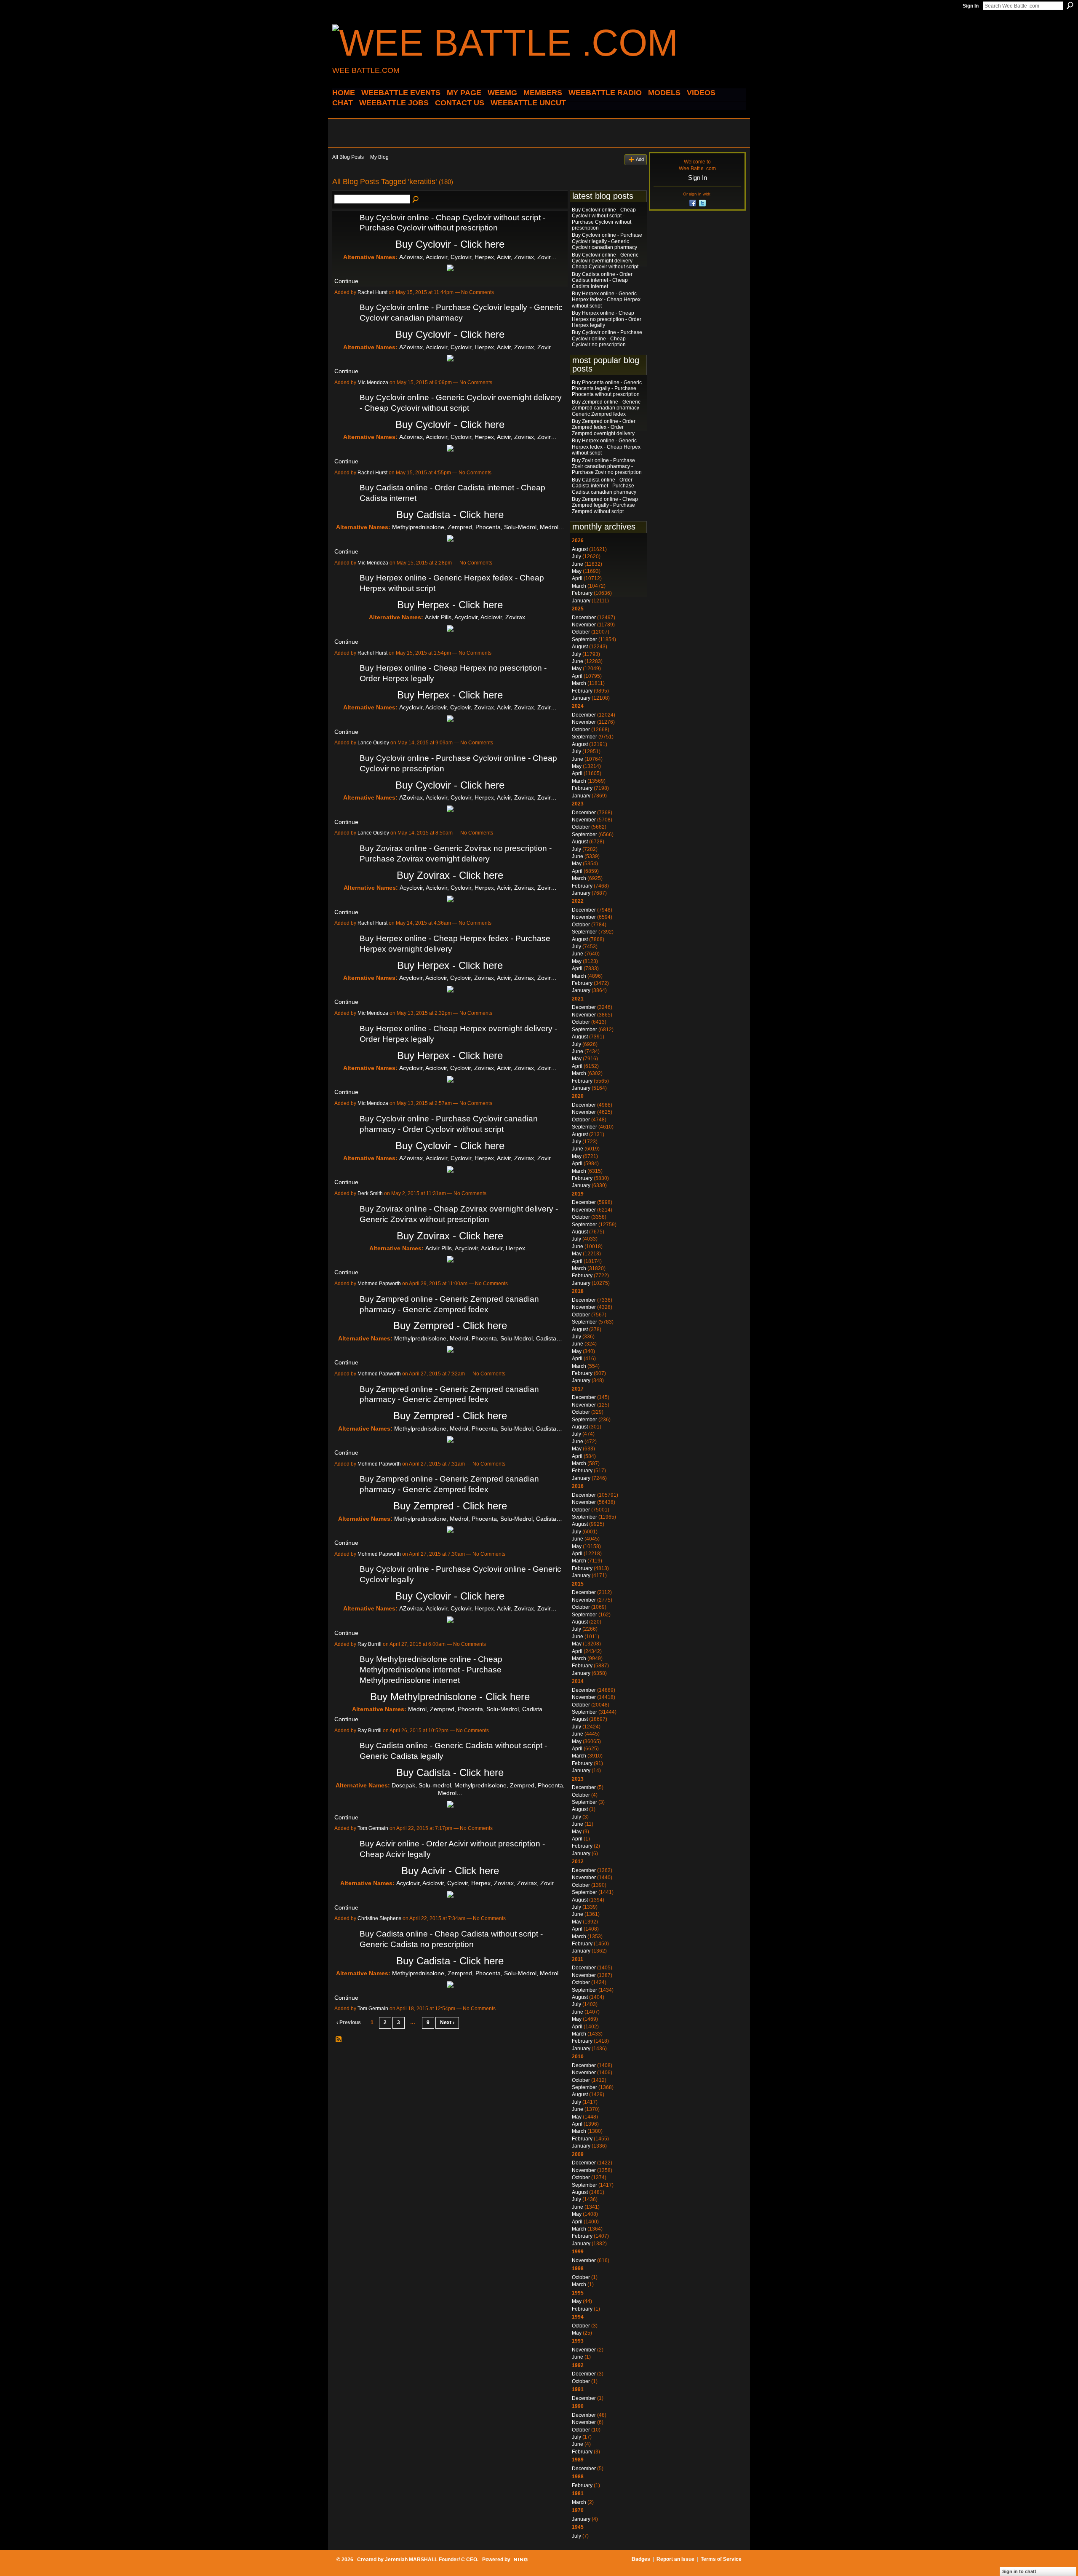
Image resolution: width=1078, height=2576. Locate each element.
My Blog (379, 157)
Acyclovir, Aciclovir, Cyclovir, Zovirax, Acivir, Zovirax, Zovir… (478, 707)
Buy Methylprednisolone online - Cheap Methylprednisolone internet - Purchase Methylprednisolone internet (431, 1670)
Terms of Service (721, 2559)
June (578, 564)
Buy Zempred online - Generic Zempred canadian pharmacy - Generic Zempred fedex (607, 408)
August (580, 549)
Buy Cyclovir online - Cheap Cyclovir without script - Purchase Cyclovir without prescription (604, 219)
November (584, 625)
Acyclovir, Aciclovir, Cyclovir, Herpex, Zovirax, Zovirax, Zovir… (478, 1883)
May (577, 571)
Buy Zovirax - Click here (450, 875)
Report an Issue (675, 2559)
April (577, 578)
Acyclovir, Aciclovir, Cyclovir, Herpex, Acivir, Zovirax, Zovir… (478, 888)
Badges (641, 2559)
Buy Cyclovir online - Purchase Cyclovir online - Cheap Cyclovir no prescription (607, 338)
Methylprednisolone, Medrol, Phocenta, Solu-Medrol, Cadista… (478, 1338)
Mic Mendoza (373, 383)
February (582, 593)
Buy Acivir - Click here (450, 1871)
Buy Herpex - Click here (450, 605)
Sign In (971, 6)
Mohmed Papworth (379, 1284)
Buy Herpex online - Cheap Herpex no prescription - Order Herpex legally (607, 319)
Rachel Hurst (372, 292)
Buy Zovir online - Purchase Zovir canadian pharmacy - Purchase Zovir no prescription (607, 467)
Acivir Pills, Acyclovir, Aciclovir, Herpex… (478, 1248)
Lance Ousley (373, 743)
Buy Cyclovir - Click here (450, 244)
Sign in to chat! (1019, 2571)
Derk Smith (370, 1193)
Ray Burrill (370, 1644)
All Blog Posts (348, 157)
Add (640, 159)
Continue (346, 281)
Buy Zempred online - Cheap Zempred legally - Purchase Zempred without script (605, 505)
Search (1070, 5)
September (584, 639)
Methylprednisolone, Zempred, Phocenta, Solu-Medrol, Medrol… (478, 527)
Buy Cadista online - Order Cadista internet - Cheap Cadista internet (602, 280)
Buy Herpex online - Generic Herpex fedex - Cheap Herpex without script (606, 300)
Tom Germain (373, 1828)
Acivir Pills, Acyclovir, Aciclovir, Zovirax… (478, 617)
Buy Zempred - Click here (450, 1325)
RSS (339, 2040)
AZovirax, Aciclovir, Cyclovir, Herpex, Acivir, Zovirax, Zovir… (478, 257)
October (581, 632)
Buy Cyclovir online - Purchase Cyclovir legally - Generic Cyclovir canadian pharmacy (607, 241)
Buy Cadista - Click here (450, 515)
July (576, 556)
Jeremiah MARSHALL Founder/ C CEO (431, 2560)
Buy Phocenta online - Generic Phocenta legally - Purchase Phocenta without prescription (607, 389)
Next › (447, 2022)
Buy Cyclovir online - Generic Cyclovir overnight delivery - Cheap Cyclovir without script (605, 261)
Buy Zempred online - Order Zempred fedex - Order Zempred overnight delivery (604, 427)
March (579, 586)
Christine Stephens (379, 1918)
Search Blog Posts (416, 200)
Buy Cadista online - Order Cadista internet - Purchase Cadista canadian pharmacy (604, 486)
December (584, 618)
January (581, 601)
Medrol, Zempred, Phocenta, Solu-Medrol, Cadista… (478, 1709)
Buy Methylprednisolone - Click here (450, 1697)
